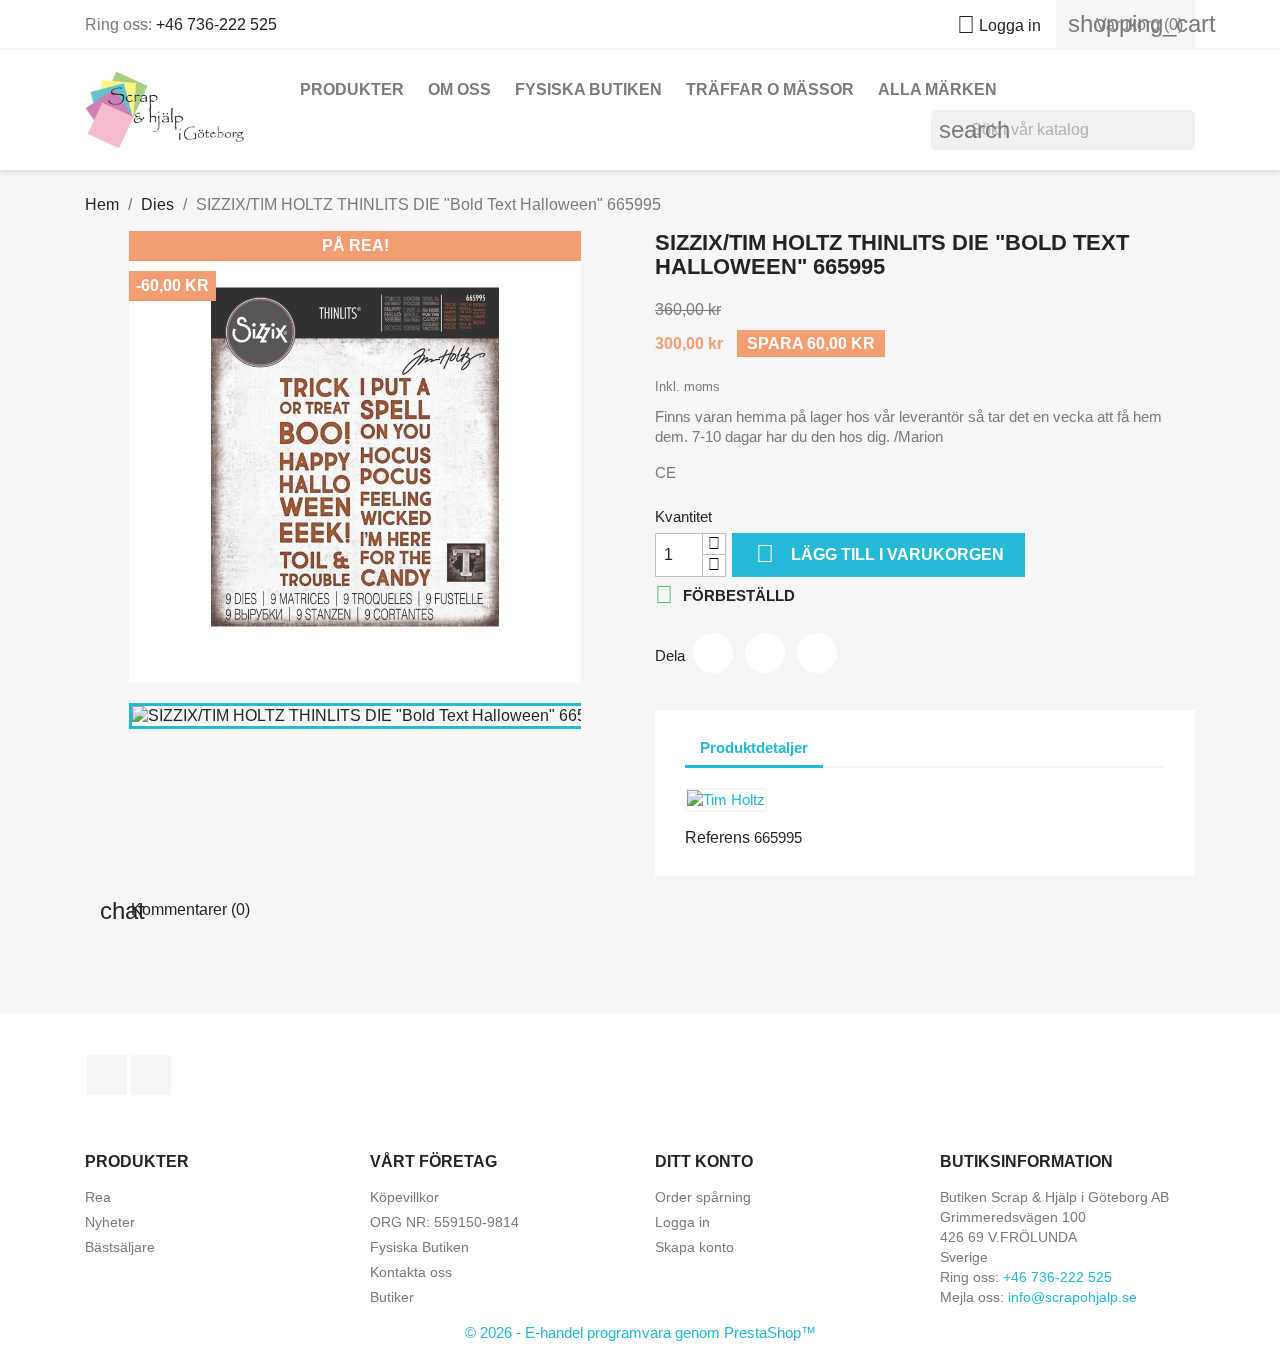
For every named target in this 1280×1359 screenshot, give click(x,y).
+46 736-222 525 (216, 24)
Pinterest (817, 653)
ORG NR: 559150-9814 (444, 1222)
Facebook (107, 1075)
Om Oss (459, 89)
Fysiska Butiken (588, 89)
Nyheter (110, 1222)
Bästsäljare (120, 1247)
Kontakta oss (411, 1272)
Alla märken (937, 89)
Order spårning (703, 1197)
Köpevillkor (404, 1197)
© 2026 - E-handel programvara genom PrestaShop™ (640, 1332)
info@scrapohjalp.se (1072, 1297)
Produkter (352, 89)
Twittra (765, 653)
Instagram (151, 1075)
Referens (717, 837)
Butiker (392, 1297)
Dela (713, 653)
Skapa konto (694, 1247)
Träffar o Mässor (770, 89)
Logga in (682, 1222)
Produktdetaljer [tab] (754, 747)
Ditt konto (704, 1161)
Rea (98, 1197)
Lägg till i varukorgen (880, 553)
